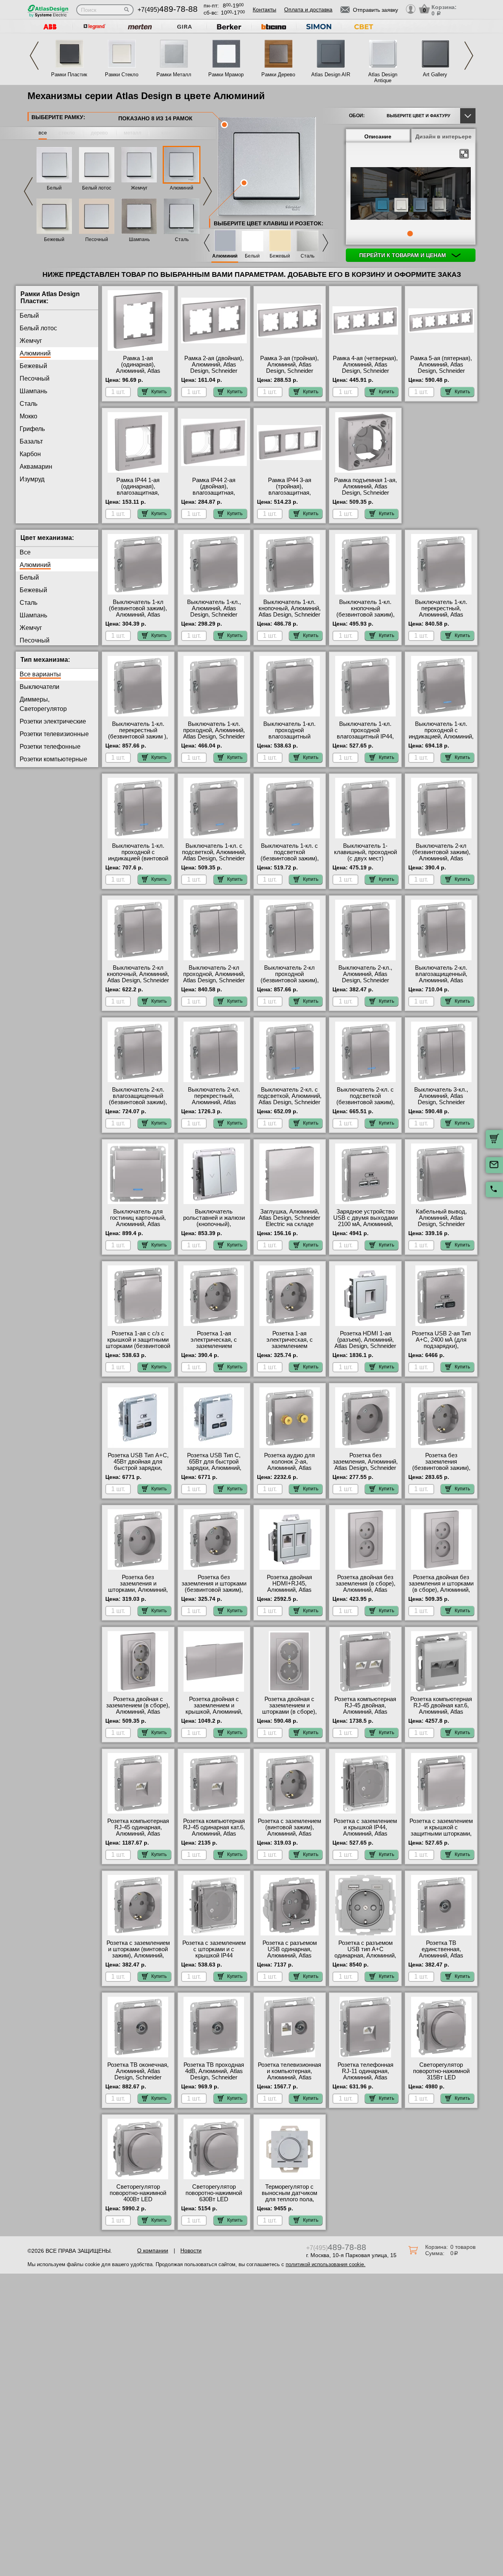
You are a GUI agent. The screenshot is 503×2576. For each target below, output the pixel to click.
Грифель (32, 429)
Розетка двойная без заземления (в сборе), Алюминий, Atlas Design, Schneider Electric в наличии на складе (365, 1593)
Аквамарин (36, 467)
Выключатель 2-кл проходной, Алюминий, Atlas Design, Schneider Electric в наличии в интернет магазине (214, 980)
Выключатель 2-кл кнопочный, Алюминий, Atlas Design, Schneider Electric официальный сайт (138, 980)
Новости (191, 2250)
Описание (378, 136)
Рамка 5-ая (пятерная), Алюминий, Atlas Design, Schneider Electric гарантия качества (441, 371)
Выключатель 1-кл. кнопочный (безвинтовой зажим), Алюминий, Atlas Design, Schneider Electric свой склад (365, 618)
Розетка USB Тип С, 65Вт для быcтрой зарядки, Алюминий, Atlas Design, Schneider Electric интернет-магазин (214, 1471)
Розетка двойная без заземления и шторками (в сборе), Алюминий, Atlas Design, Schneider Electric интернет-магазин (441, 1593)
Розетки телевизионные (54, 734)
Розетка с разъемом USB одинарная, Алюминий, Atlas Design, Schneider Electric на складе (290, 1955)
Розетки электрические (53, 721)
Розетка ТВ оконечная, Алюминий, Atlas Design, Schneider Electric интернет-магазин (138, 2077)
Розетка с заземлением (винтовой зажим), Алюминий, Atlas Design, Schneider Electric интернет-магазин (289, 1837)
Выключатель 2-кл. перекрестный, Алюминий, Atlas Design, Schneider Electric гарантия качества (214, 1105)
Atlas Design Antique (383, 77)
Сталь (182, 239)
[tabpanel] (411, 194)
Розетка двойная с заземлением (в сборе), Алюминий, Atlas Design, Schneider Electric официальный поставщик (138, 1715)
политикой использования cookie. (326, 2264)
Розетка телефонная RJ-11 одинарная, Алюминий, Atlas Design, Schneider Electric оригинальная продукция (365, 2081)
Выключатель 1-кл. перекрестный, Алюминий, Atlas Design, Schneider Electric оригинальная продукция (441, 618)
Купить (159, 392)
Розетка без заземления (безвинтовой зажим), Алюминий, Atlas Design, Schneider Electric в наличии (441, 1471)
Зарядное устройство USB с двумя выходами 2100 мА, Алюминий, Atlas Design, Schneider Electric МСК (365, 1224)
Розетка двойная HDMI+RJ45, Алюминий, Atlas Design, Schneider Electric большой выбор (289, 1590)
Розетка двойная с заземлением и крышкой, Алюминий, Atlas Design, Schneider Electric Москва (214, 1712)
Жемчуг (139, 188)
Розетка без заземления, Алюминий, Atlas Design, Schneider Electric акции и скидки (365, 1465)
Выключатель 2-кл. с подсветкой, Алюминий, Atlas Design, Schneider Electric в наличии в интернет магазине (289, 1102)
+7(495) (168, 10)
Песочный (97, 239)
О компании (153, 2250)
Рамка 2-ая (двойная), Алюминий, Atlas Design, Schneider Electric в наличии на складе (214, 371)
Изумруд (32, 479)
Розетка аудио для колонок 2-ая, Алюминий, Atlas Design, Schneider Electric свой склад (290, 1468)
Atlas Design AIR (331, 75)
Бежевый (54, 239)
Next (469, 56)
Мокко (28, 416)
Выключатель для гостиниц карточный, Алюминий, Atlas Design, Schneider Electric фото (138, 1224)
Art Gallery (435, 75)
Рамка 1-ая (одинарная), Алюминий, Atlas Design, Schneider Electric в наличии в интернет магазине (138, 374)
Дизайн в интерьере (443, 136)
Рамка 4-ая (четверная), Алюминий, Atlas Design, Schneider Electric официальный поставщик (365, 371)
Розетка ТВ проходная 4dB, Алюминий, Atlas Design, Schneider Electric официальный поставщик (214, 2077)
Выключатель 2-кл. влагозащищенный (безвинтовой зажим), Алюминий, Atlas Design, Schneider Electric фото (138, 1105)
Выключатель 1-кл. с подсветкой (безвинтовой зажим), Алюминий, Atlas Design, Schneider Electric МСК (290, 862)
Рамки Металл (174, 75)
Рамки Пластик (69, 75)
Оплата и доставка (308, 9)
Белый (54, 188)
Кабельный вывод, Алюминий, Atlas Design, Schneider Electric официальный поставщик (441, 1224)
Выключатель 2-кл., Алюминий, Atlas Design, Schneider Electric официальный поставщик (365, 980)
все (43, 133)
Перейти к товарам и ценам (403, 255)
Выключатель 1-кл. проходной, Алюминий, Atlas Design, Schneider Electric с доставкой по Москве (214, 737)
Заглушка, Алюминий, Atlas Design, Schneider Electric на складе (289, 1218)
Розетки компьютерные (53, 759)
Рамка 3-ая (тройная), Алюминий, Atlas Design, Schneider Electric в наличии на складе (289, 371)
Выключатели (39, 687)
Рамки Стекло (122, 75)
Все (25, 552)
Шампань (139, 239)
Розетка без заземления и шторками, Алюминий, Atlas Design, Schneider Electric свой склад (138, 1590)
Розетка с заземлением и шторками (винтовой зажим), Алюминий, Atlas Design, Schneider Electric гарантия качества (138, 1959)
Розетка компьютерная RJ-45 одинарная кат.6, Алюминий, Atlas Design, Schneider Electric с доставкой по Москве (214, 1837)
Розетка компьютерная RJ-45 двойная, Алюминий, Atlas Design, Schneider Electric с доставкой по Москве (365, 1715)
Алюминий (182, 188)
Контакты (264, 9)
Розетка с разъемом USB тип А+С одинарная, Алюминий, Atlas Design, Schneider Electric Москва (365, 1955)
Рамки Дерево (278, 75)
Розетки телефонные (50, 747)
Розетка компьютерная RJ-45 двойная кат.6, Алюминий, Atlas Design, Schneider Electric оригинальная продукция (441, 1715)
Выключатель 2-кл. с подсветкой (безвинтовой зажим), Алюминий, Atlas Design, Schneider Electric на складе (365, 1105)
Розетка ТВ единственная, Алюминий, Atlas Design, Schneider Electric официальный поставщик (441, 1959)
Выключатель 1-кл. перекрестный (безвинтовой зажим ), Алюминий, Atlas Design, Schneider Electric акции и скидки (138, 740)
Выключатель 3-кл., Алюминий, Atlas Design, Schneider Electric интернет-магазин (441, 1102)
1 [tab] (410, 234)
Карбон (30, 454)
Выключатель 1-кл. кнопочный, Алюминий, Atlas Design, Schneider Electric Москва (290, 611)
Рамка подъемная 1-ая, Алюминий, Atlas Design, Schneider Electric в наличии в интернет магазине (365, 493)
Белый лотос (97, 188)
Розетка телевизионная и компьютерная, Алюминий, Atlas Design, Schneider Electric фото (289, 2077)
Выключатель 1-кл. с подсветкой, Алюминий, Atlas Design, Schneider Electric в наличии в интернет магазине (214, 858)
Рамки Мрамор (226, 75)
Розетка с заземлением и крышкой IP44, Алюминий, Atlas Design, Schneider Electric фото (365, 1834)
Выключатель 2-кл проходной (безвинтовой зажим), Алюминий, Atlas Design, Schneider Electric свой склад (290, 983)
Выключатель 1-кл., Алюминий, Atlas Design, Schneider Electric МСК (214, 611)
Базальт (31, 441)
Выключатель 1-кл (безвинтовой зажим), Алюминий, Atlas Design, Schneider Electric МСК (138, 615)
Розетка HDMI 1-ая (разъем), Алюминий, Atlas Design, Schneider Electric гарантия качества (365, 1346)
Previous (34, 56)
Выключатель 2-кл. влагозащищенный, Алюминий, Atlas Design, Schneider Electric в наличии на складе (441, 983)
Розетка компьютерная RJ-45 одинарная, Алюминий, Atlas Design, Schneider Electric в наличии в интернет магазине (138, 1837)
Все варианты (40, 674)
